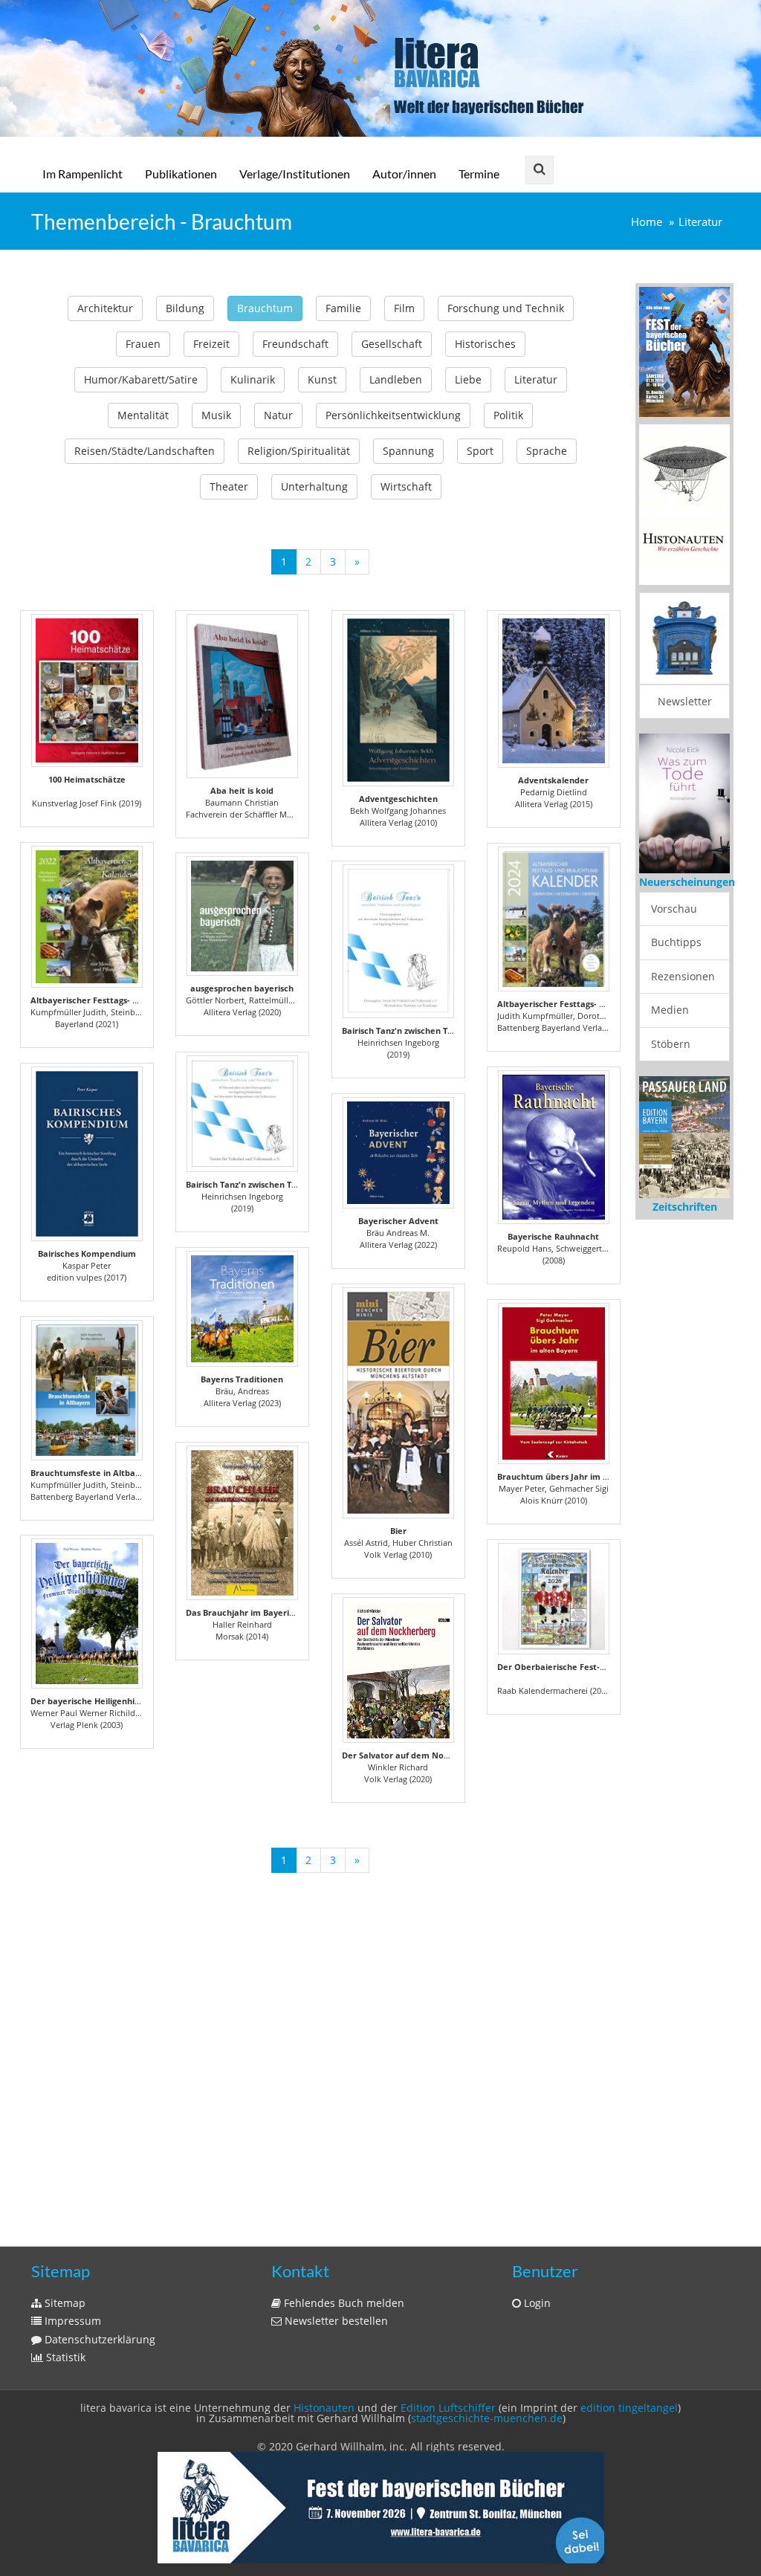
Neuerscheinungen (687, 882)
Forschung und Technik (506, 308)
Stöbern (671, 1044)
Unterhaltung (314, 486)
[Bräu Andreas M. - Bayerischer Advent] (398, 1153)
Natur (278, 415)
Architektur (105, 308)
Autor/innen (404, 174)
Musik (216, 415)
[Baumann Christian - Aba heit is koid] (242, 696)
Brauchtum (265, 308)
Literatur (700, 222)
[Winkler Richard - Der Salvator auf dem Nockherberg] (398, 1670)
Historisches (485, 344)
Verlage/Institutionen (295, 174)
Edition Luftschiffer (448, 2408)
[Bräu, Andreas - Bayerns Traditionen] (242, 1309)
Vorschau (674, 909)
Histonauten (324, 2408)
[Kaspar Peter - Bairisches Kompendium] (87, 1154)
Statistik (64, 2357)
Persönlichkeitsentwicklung (393, 415)
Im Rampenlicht (82, 174)
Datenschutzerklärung (98, 2339)
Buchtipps (676, 942)
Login (536, 2303)
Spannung (408, 451)
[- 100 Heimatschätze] (87, 690)
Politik (508, 415)
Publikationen (181, 174)
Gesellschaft (392, 344)
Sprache (547, 451)
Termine (479, 174)
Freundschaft (295, 344)
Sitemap (64, 2303)
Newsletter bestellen (335, 2321)
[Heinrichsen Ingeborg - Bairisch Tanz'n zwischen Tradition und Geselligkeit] (398, 941)
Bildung (185, 308)
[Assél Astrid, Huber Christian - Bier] (398, 1403)
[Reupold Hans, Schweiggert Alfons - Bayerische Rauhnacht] (554, 1147)
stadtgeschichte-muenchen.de (487, 2418)
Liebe (468, 379)
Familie (343, 308)
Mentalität (143, 415)
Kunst (322, 379)
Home (647, 222)
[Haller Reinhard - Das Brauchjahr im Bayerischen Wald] (242, 1523)
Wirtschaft (406, 486)
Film (404, 308)
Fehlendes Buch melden (343, 2303)
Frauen (143, 344)
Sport (480, 451)
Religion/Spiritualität (299, 451)
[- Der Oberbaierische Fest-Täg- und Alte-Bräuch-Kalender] (554, 1599)
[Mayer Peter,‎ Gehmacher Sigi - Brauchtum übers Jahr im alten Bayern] (554, 1384)
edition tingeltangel (629, 2408)
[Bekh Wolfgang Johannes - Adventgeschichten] (398, 700)
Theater (229, 486)
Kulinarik (253, 379)
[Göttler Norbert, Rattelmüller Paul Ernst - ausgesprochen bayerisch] (242, 916)
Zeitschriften (685, 1207)
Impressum (71, 2321)
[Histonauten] (684, 350)
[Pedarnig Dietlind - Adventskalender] (554, 691)
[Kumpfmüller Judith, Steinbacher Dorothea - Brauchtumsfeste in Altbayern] (87, 1390)
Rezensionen (683, 976)
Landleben (396, 379)
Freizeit (211, 344)
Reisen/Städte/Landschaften (145, 451)
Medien (670, 1010)
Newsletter (685, 701)
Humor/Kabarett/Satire (141, 379)
